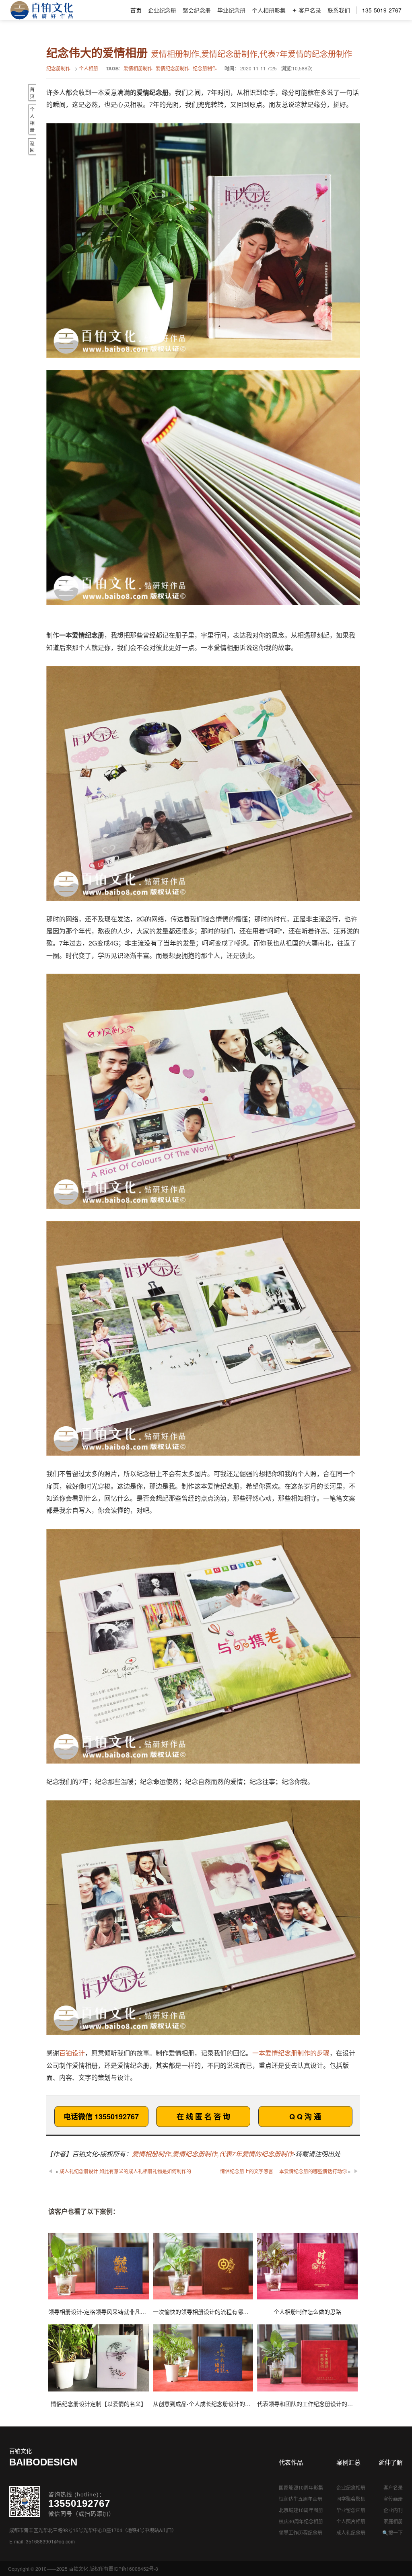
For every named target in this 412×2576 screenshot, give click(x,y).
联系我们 (339, 10)
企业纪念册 (162, 10)
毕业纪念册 (231, 10)
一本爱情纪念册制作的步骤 (291, 2053)
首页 (136, 10)
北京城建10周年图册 (301, 2510)
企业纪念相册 (351, 2487)
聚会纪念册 (197, 10)
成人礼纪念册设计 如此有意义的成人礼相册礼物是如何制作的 (125, 2171)
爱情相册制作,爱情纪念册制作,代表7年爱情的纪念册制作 (213, 2154)
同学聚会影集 (351, 2499)
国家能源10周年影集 (301, 2487)
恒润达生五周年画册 (301, 2499)
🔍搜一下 (392, 2532)
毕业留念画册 (351, 2510)
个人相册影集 (269, 10)
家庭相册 (393, 2521)
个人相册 (89, 68)
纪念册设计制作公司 (42, 10)
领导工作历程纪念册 (301, 2532)
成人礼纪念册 (351, 2532)
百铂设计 (72, 2053)
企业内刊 (393, 2510)
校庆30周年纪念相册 (301, 2521)
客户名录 (393, 2487)
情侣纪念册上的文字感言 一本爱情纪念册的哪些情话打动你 (283, 2171)
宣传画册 (393, 2499)
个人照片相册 (351, 2521)
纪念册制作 (58, 68)
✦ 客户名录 (307, 10)
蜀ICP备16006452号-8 (133, 2569)
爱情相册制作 (138, 68)
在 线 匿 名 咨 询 (203, 2117)
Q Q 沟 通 (305, 2117)
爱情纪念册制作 (173, 68)
